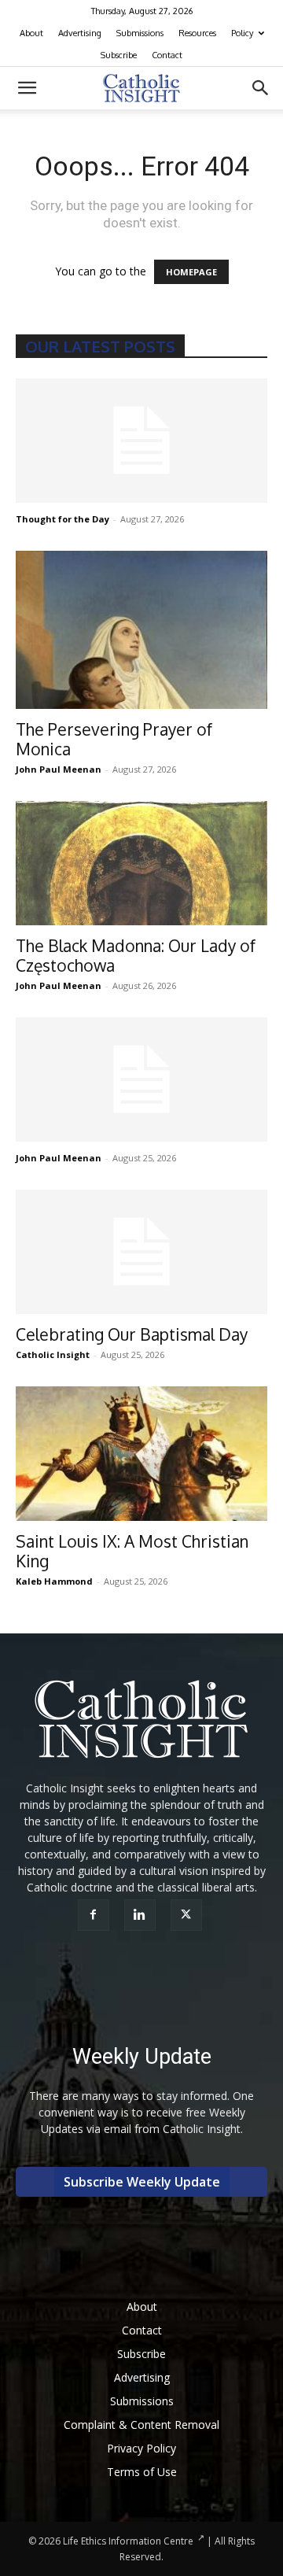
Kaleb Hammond (54, 1581)
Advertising (80, 33)
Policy (242, 33)
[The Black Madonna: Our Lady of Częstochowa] (141, 863)
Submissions (140, 33)
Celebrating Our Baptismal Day (132, 1334)
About (31, 33)
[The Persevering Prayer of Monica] (141, 630)
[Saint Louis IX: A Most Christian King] (141, 1454)
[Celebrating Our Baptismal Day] (141, 1252)
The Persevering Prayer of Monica (114, 739)
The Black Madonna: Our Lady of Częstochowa (136, 955)
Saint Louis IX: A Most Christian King (132, 1551)
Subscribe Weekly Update (142, 2182)
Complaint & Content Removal (141, 2425)
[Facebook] (96, 1915)
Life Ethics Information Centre (128, 2541)
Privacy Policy (141, 2448)
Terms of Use (142, 2472)
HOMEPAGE (191, 272)
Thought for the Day (62, 519)
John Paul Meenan (59, 769)
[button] (27, 88)
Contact (167, 55)
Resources (197, 33)
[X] (188, 1915)
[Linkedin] (142, 1915)
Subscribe (119, 55)
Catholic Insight (53, 1354)
